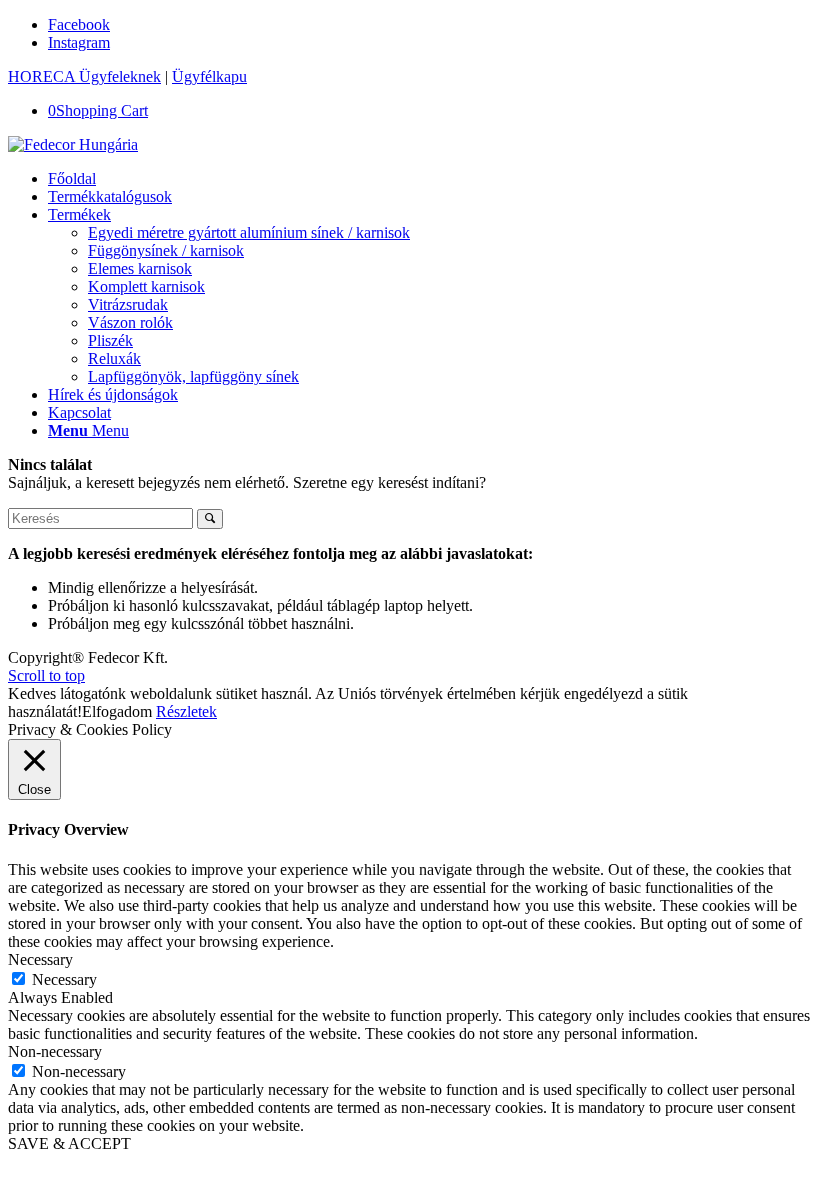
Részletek (186, 711)
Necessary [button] (40, 959)
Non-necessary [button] (55, 1051)
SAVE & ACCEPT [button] (69, 1143)
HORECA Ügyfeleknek (84, 76)
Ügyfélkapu (209, 76)
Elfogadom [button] (117, 711)
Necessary (64, 979)
